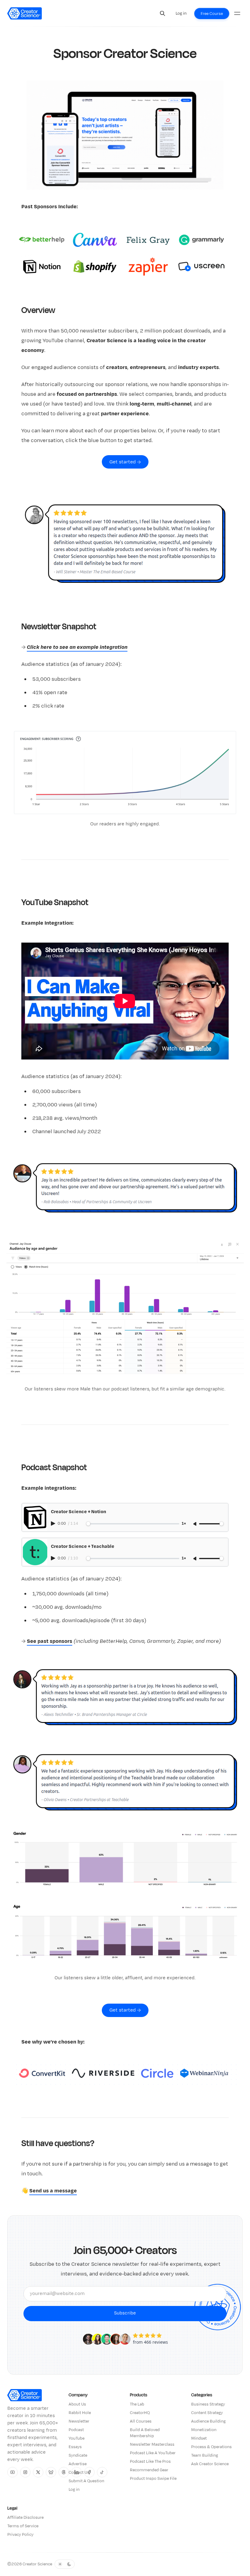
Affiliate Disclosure (25, 2518)
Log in (74, 2490)
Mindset (199, 2438)
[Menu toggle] (237, 13)
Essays (75, 2447)
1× (184, 1524)
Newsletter (79, 2421)
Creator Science (37, 2564)
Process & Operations (211, 2447)
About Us (77, 2404)
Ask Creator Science (210, 2464)
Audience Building (208, 2421)
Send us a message (53, 2191)
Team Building (205, 2455)
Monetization (204, 2430)
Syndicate (78, 2455)
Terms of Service (23, 2526)
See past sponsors (50, 1641)
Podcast (76, 2430)
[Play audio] (54, 1523)
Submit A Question (86, 2481)
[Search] (162, 13)
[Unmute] (195, 1524)
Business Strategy (208, 2404)
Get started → (125, 462)
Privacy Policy (20, 2535)
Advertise (78, 2464)
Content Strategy (207, 2413)
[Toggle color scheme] (65, 2564)
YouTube (77, 2438)
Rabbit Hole (80, 2413)
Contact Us (79, 2472)
